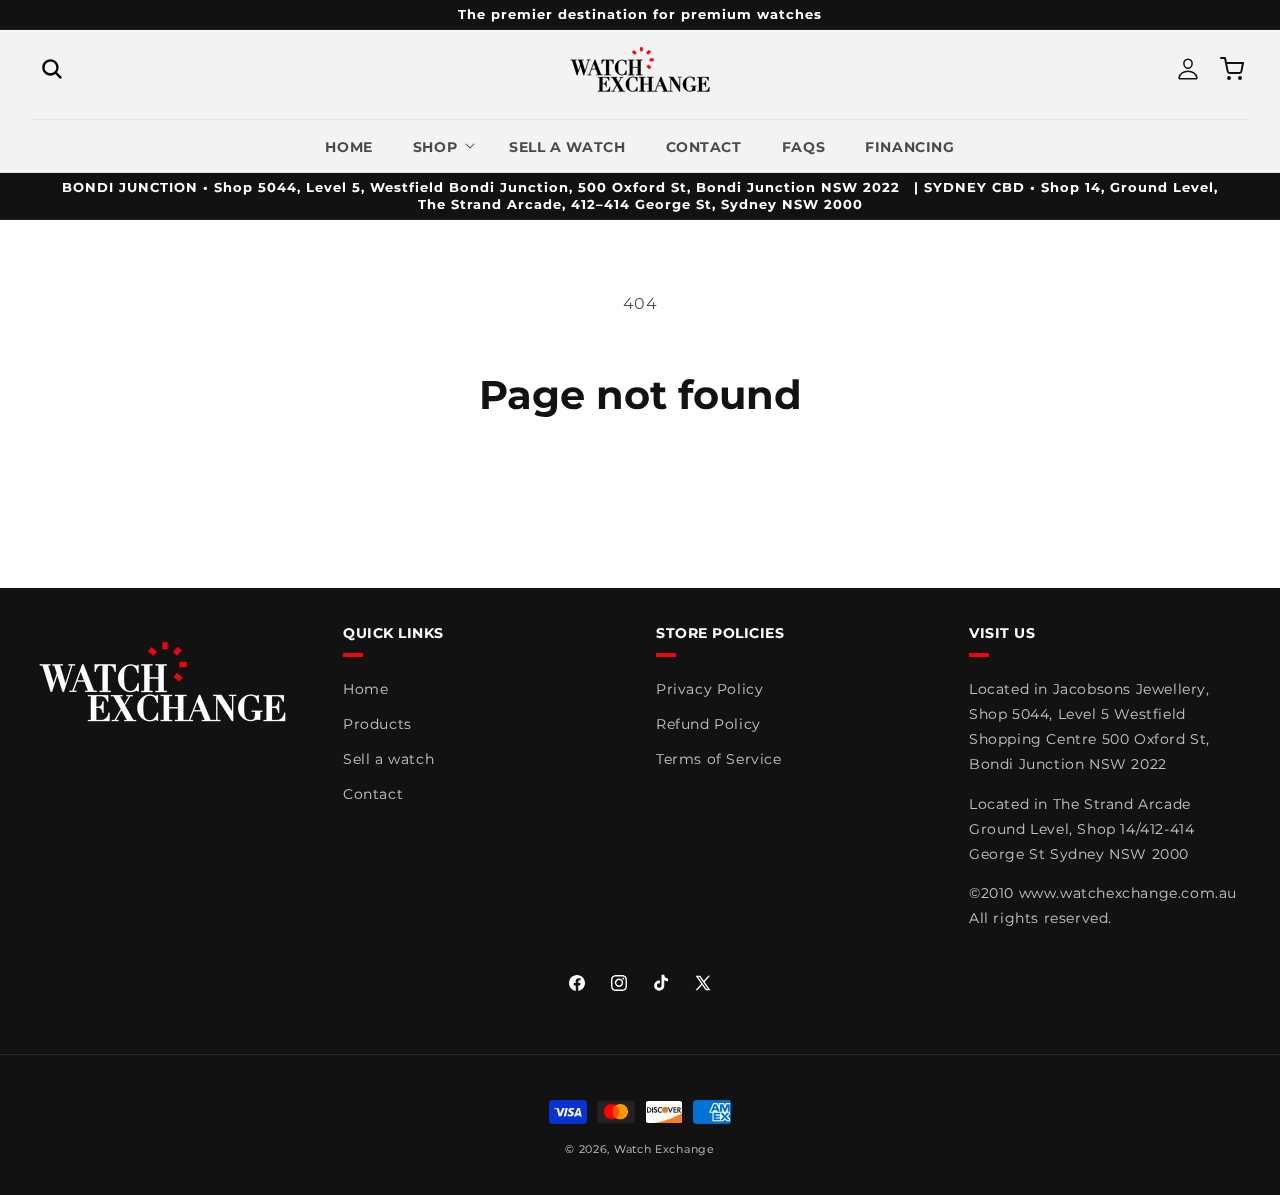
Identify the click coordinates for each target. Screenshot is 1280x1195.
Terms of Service (719, 759)
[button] (52, 69)
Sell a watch (388, 759)
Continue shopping (640, 493)
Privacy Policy (709, 689)
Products (377, 724)
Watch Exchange (664, 1149)
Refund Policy (708, 724)
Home (365, 689)
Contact (373, 794)
